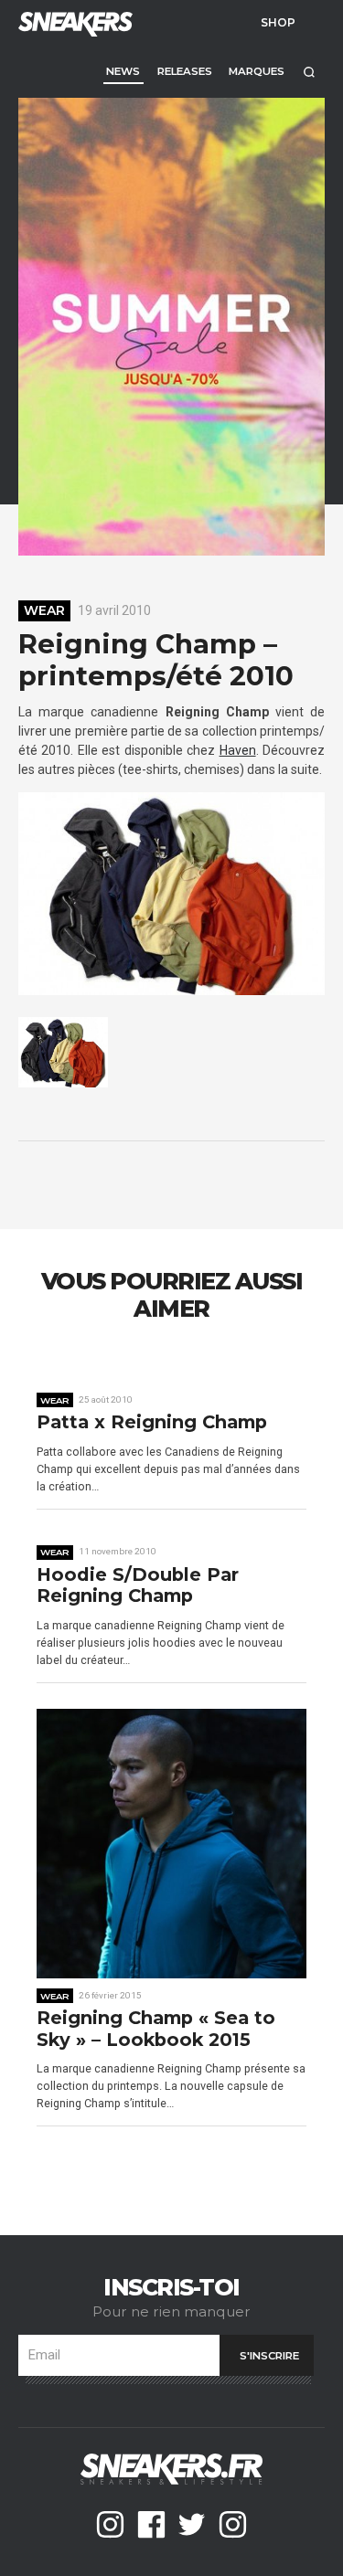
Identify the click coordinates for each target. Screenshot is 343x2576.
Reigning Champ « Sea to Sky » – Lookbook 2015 (156, 2029)
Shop (278, 22)
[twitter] (192, 2524)
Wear (44, 610)
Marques (257, 71)
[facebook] (151, 2524)
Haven (238, 750)
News (123, 71)
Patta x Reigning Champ (152, 1422)
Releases (185, 71)
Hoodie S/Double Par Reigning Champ (138, 1586)
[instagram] (110, 2524)
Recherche (309, 72)
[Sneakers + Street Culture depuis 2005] (73, 22)
